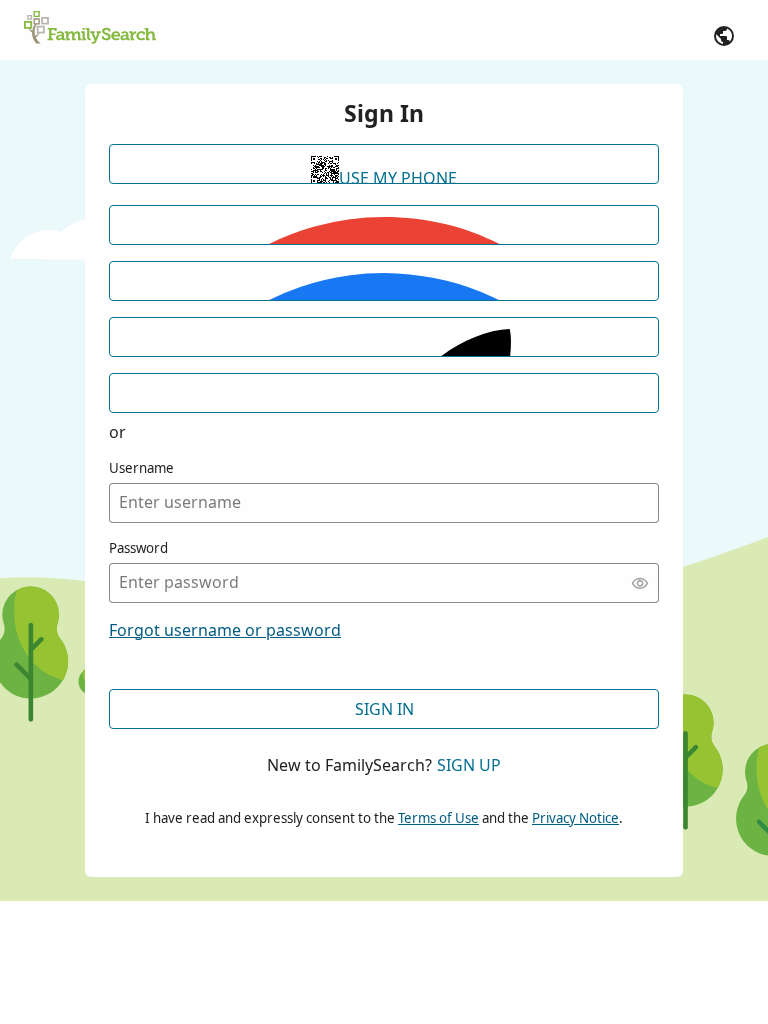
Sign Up (469, 765)
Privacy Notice (575, 818)
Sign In (384, 709)
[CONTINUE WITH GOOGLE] (384, 225)
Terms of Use (438, 818)
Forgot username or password (225, 630)
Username (141, 468)
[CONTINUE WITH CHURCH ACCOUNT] (384, 393)
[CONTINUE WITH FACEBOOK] (384, 281)
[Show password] (640, 583)
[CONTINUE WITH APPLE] (384, 337)
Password (138, 548)
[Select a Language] (724, 36)
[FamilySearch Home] (90, 29)
